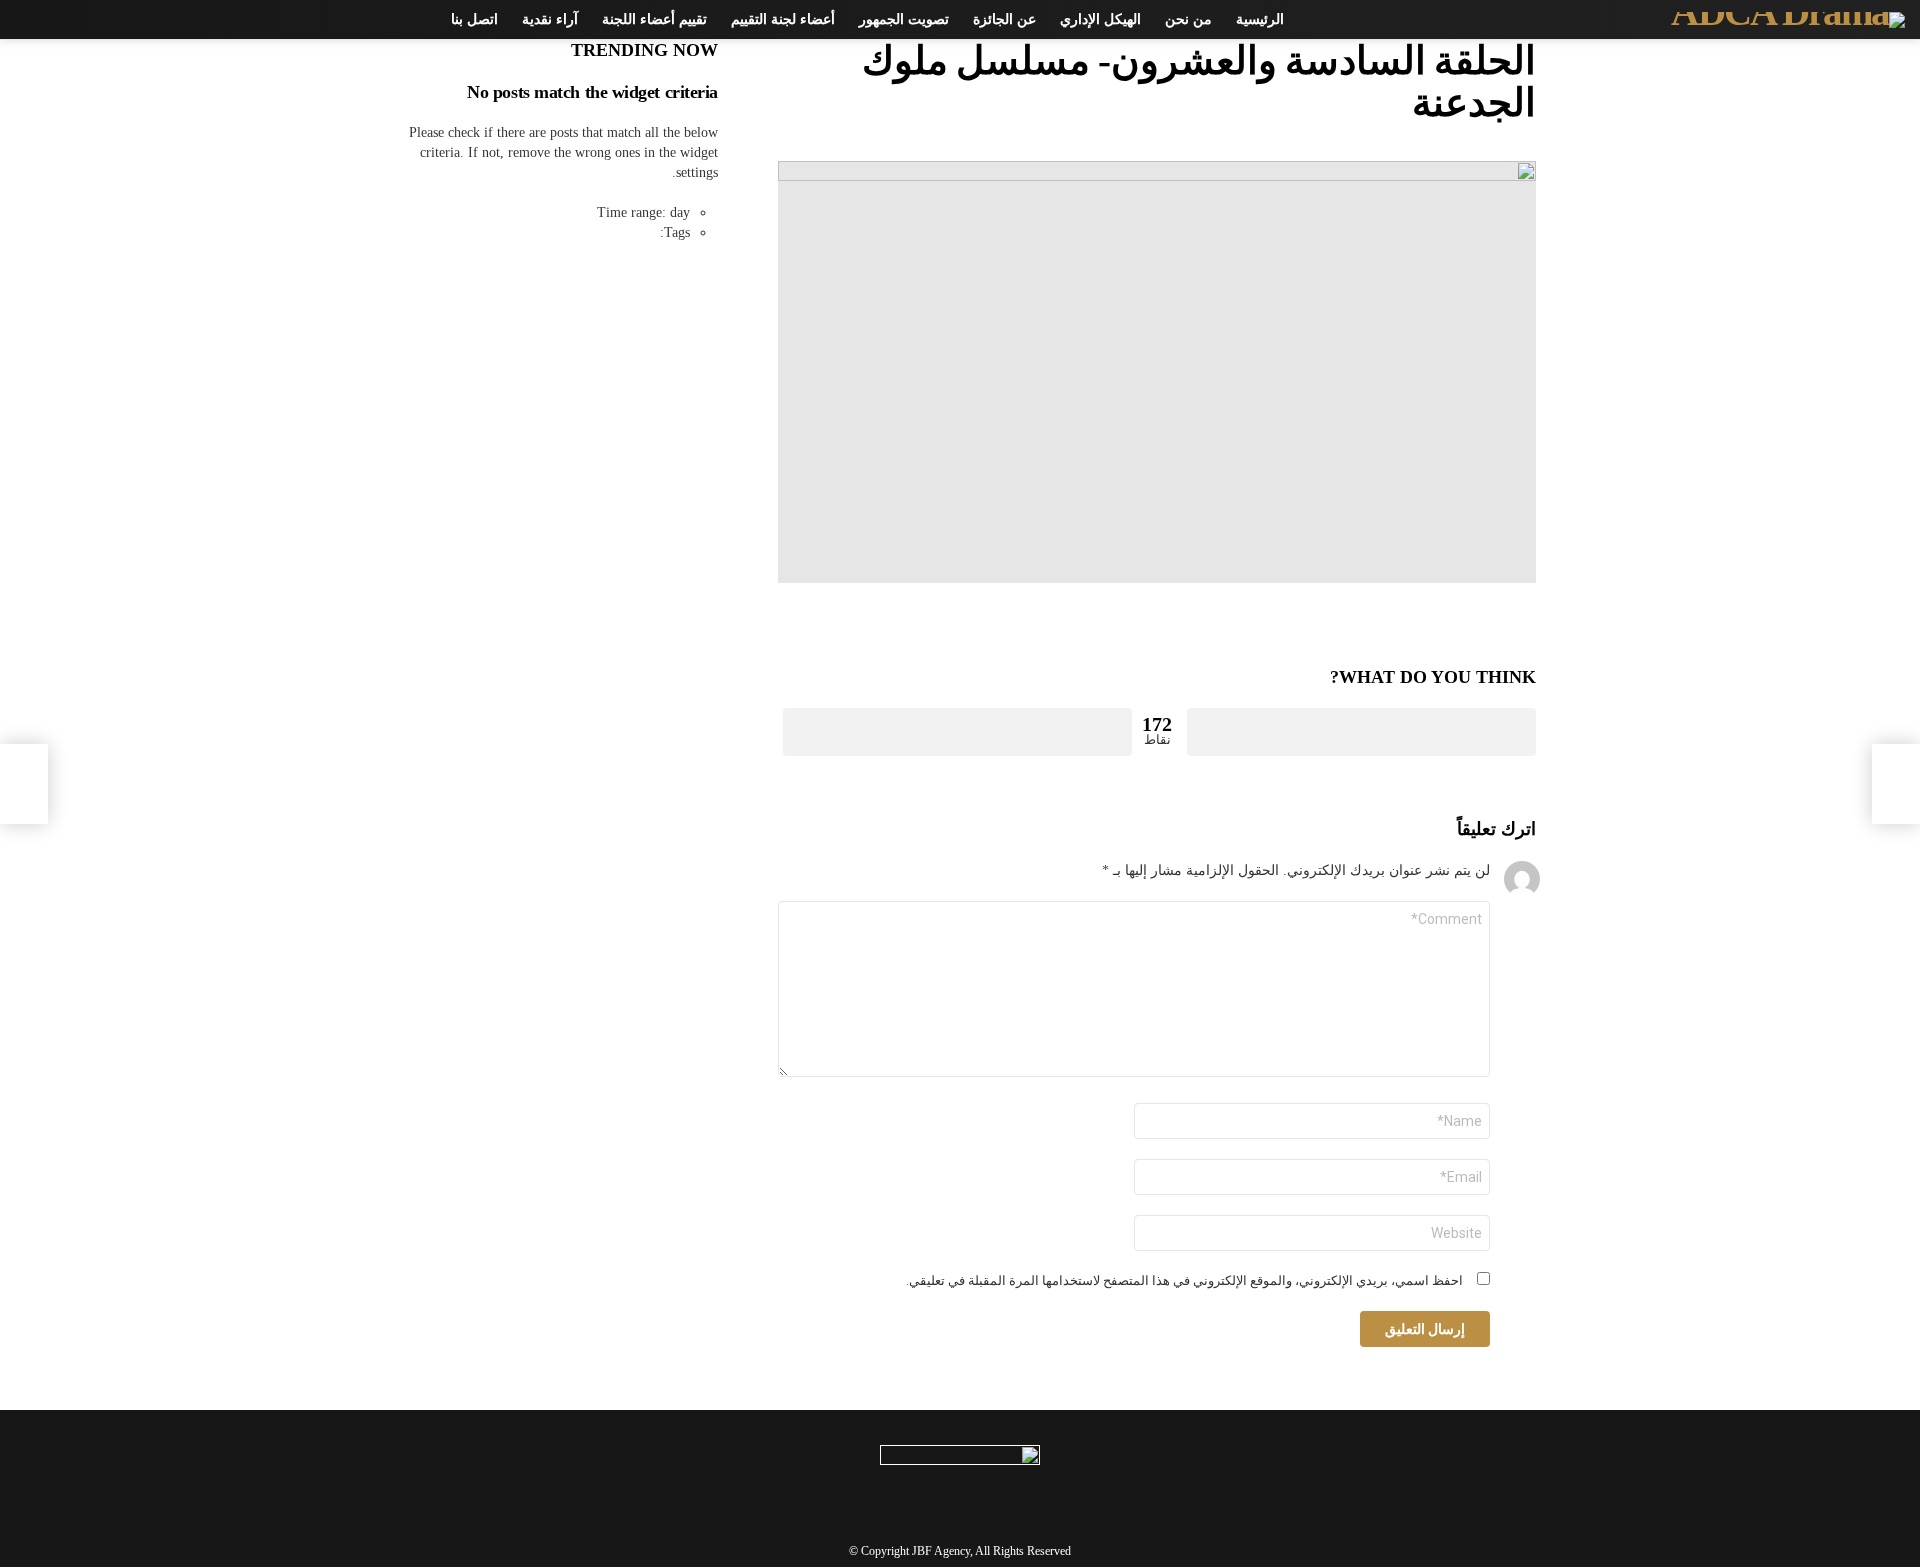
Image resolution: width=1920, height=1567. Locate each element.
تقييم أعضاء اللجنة (654, 19)
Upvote (1361, 732)
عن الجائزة (1004, 19)
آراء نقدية (550, 19)
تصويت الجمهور (904, 19)
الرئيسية (1260, 19)
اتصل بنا (474, 19)
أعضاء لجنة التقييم (783, 19)
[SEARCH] (61, 20)
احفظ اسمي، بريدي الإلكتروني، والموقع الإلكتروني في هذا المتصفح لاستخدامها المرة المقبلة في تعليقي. (1184, 1281)
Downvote (957, 732)
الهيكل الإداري (1100, 19)
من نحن (1188, 19)
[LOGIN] (27, 20)
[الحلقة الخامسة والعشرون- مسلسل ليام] (1896, 784)
